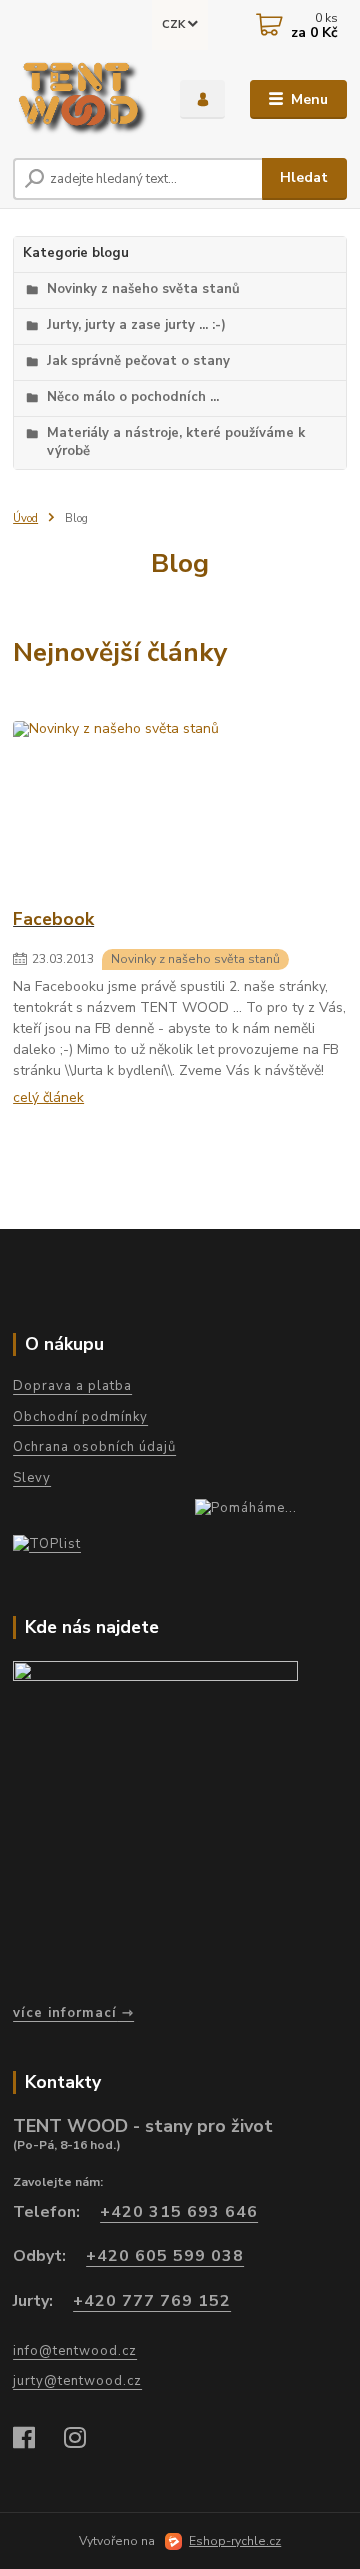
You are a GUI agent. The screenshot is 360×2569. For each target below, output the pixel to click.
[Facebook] (33, 2439)
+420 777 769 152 (152, 2301)
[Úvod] (82, 99)
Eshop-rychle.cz (235, 2541)
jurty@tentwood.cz (77, 2381)
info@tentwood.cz (75, 2351)
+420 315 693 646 (179, 2212)
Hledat (304, 177)
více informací (65, 2013)
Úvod (25, 518)
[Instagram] (84, 2439)
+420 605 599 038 (165, 2256)
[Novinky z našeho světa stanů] (180, 807)
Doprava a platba (72, 1386)
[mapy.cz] (175, 1825)
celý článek (48, 1097)
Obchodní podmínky (80, 1417)
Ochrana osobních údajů (94, 1447)
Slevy (32, 1478)
